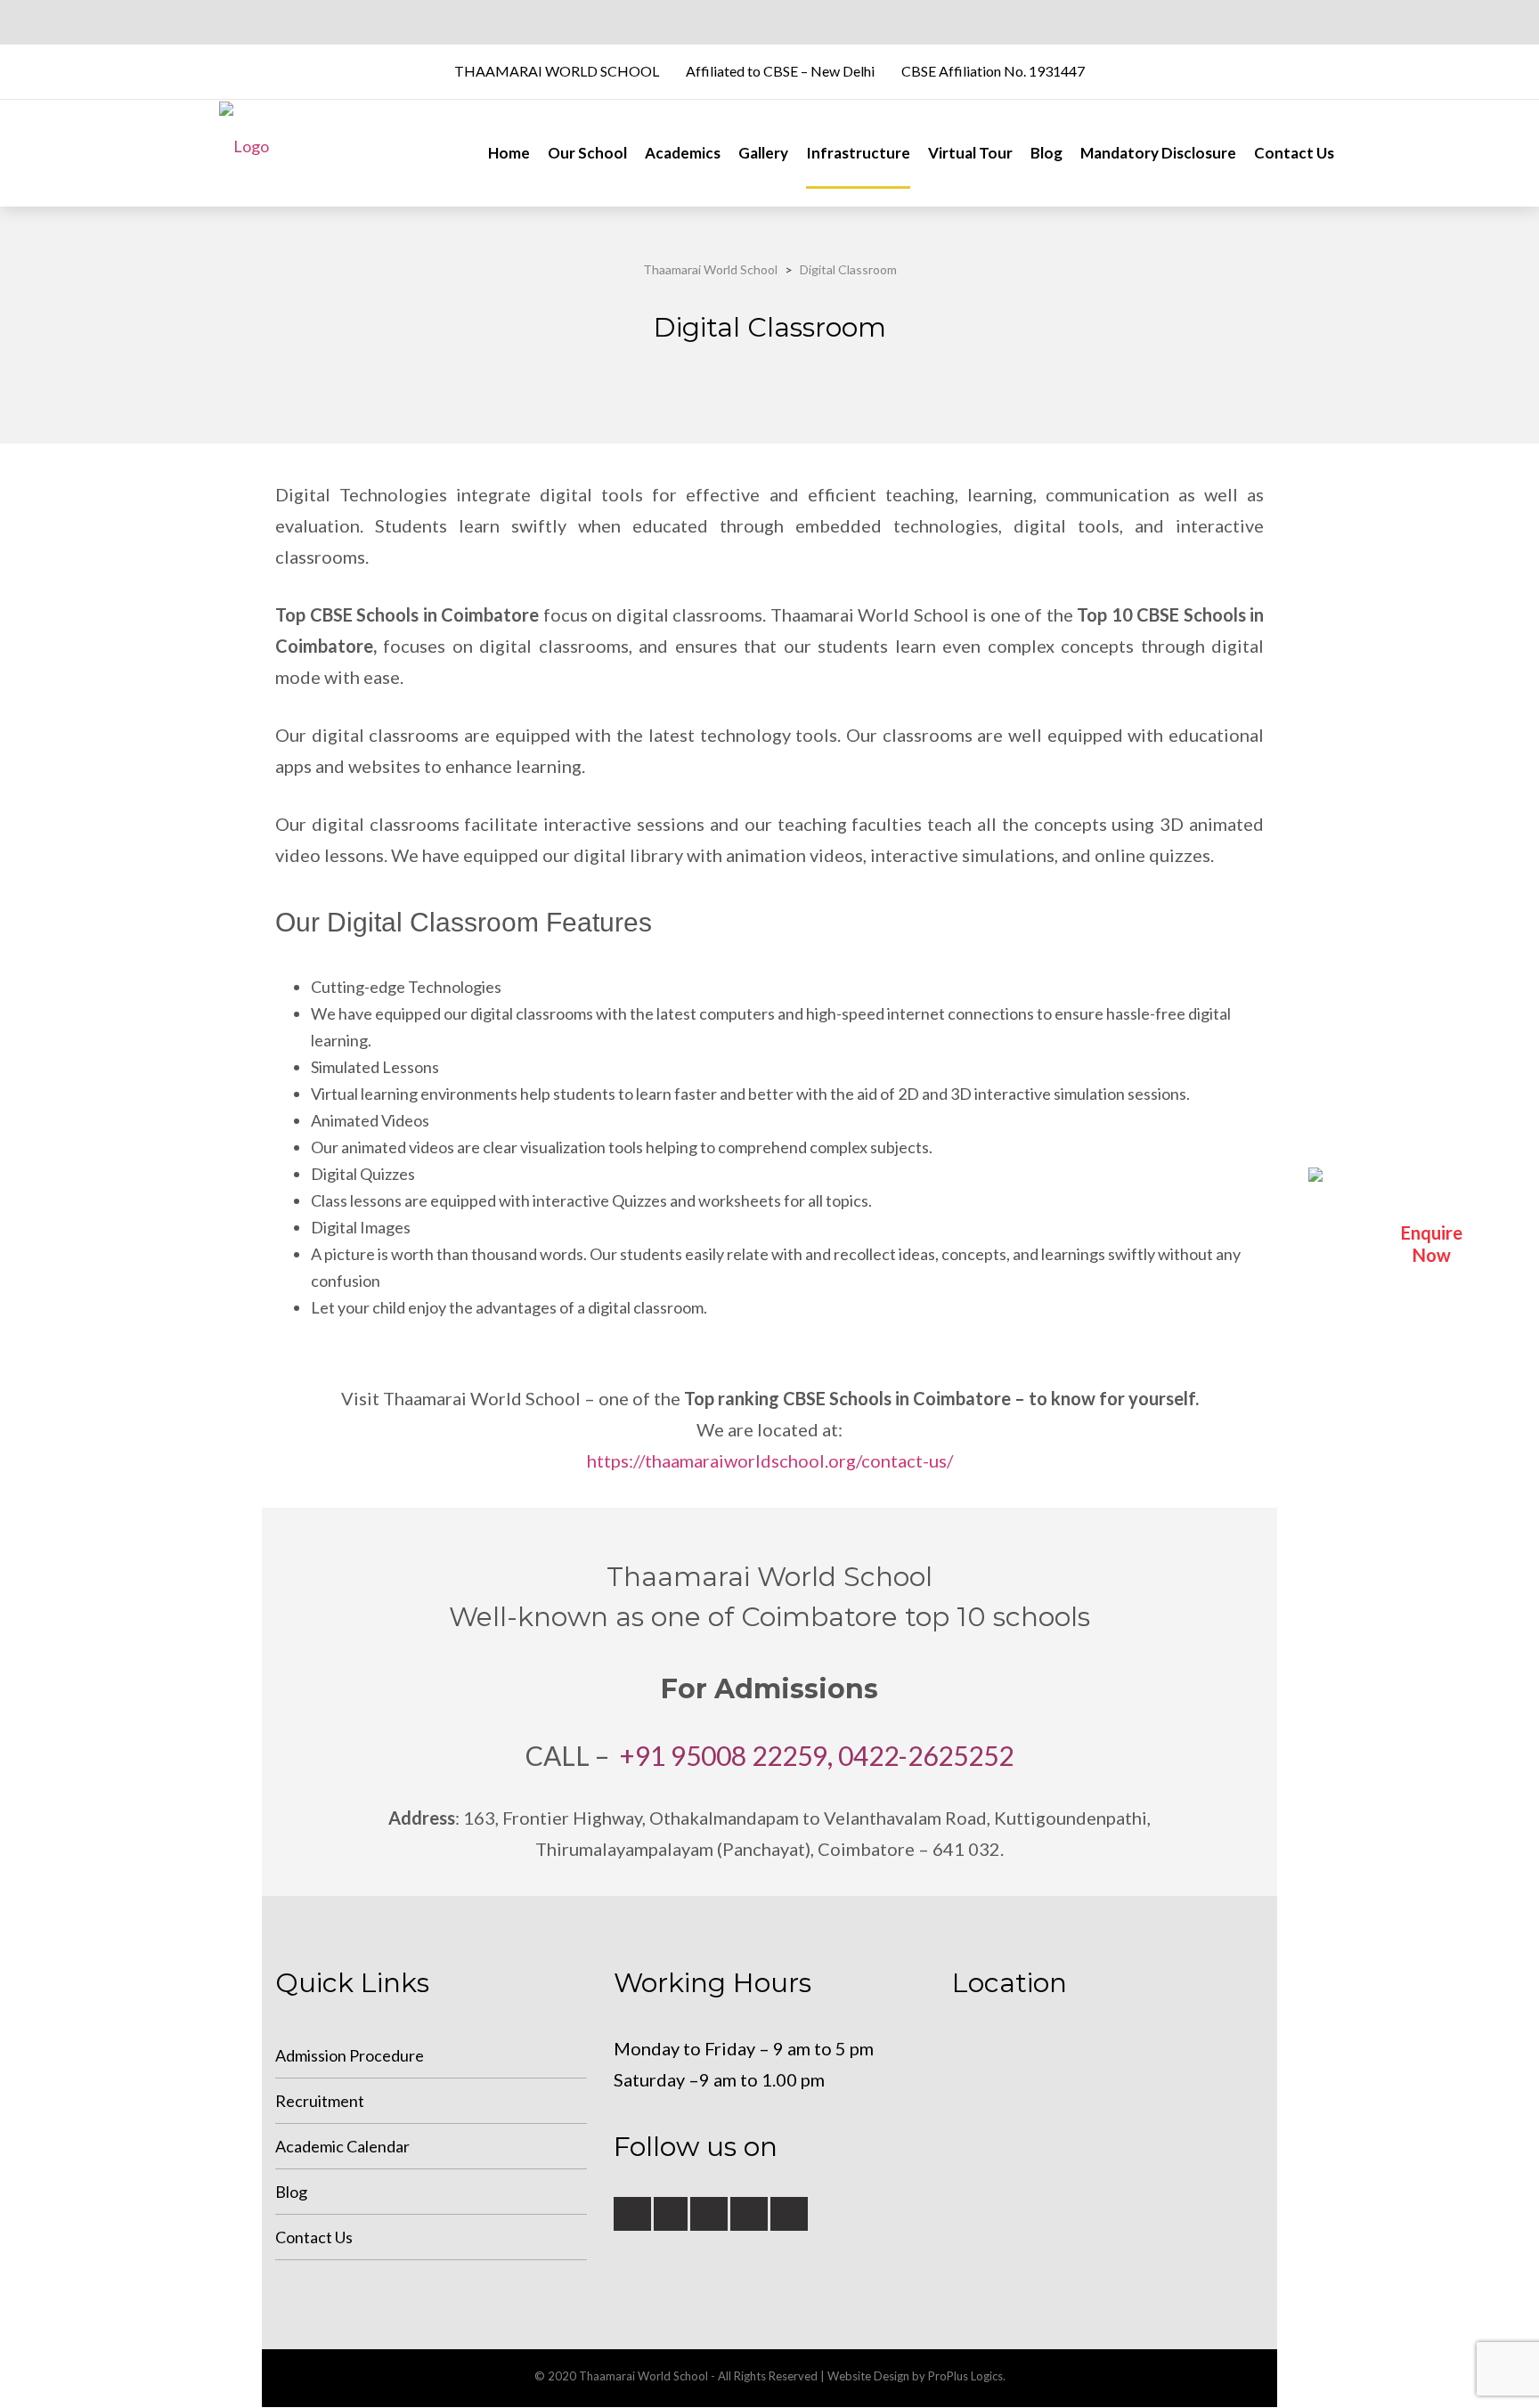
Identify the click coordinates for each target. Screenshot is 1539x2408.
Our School (587, 153)
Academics (683, 153)
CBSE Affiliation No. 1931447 (993, 71)
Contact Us (1294, 153)
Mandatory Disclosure (1158, 153)
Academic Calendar (342, 2146)
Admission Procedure (350, 2055)
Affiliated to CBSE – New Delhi (780, 71)
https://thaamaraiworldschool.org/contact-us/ (770, 1460)
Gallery (763, 153)
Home (509, 153)
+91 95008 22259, (726, 1755)
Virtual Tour (970, 153)
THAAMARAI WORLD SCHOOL (557, 71)
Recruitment (320, 2101)
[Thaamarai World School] (244, 153)
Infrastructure (858, 153)
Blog (1046, 153)
